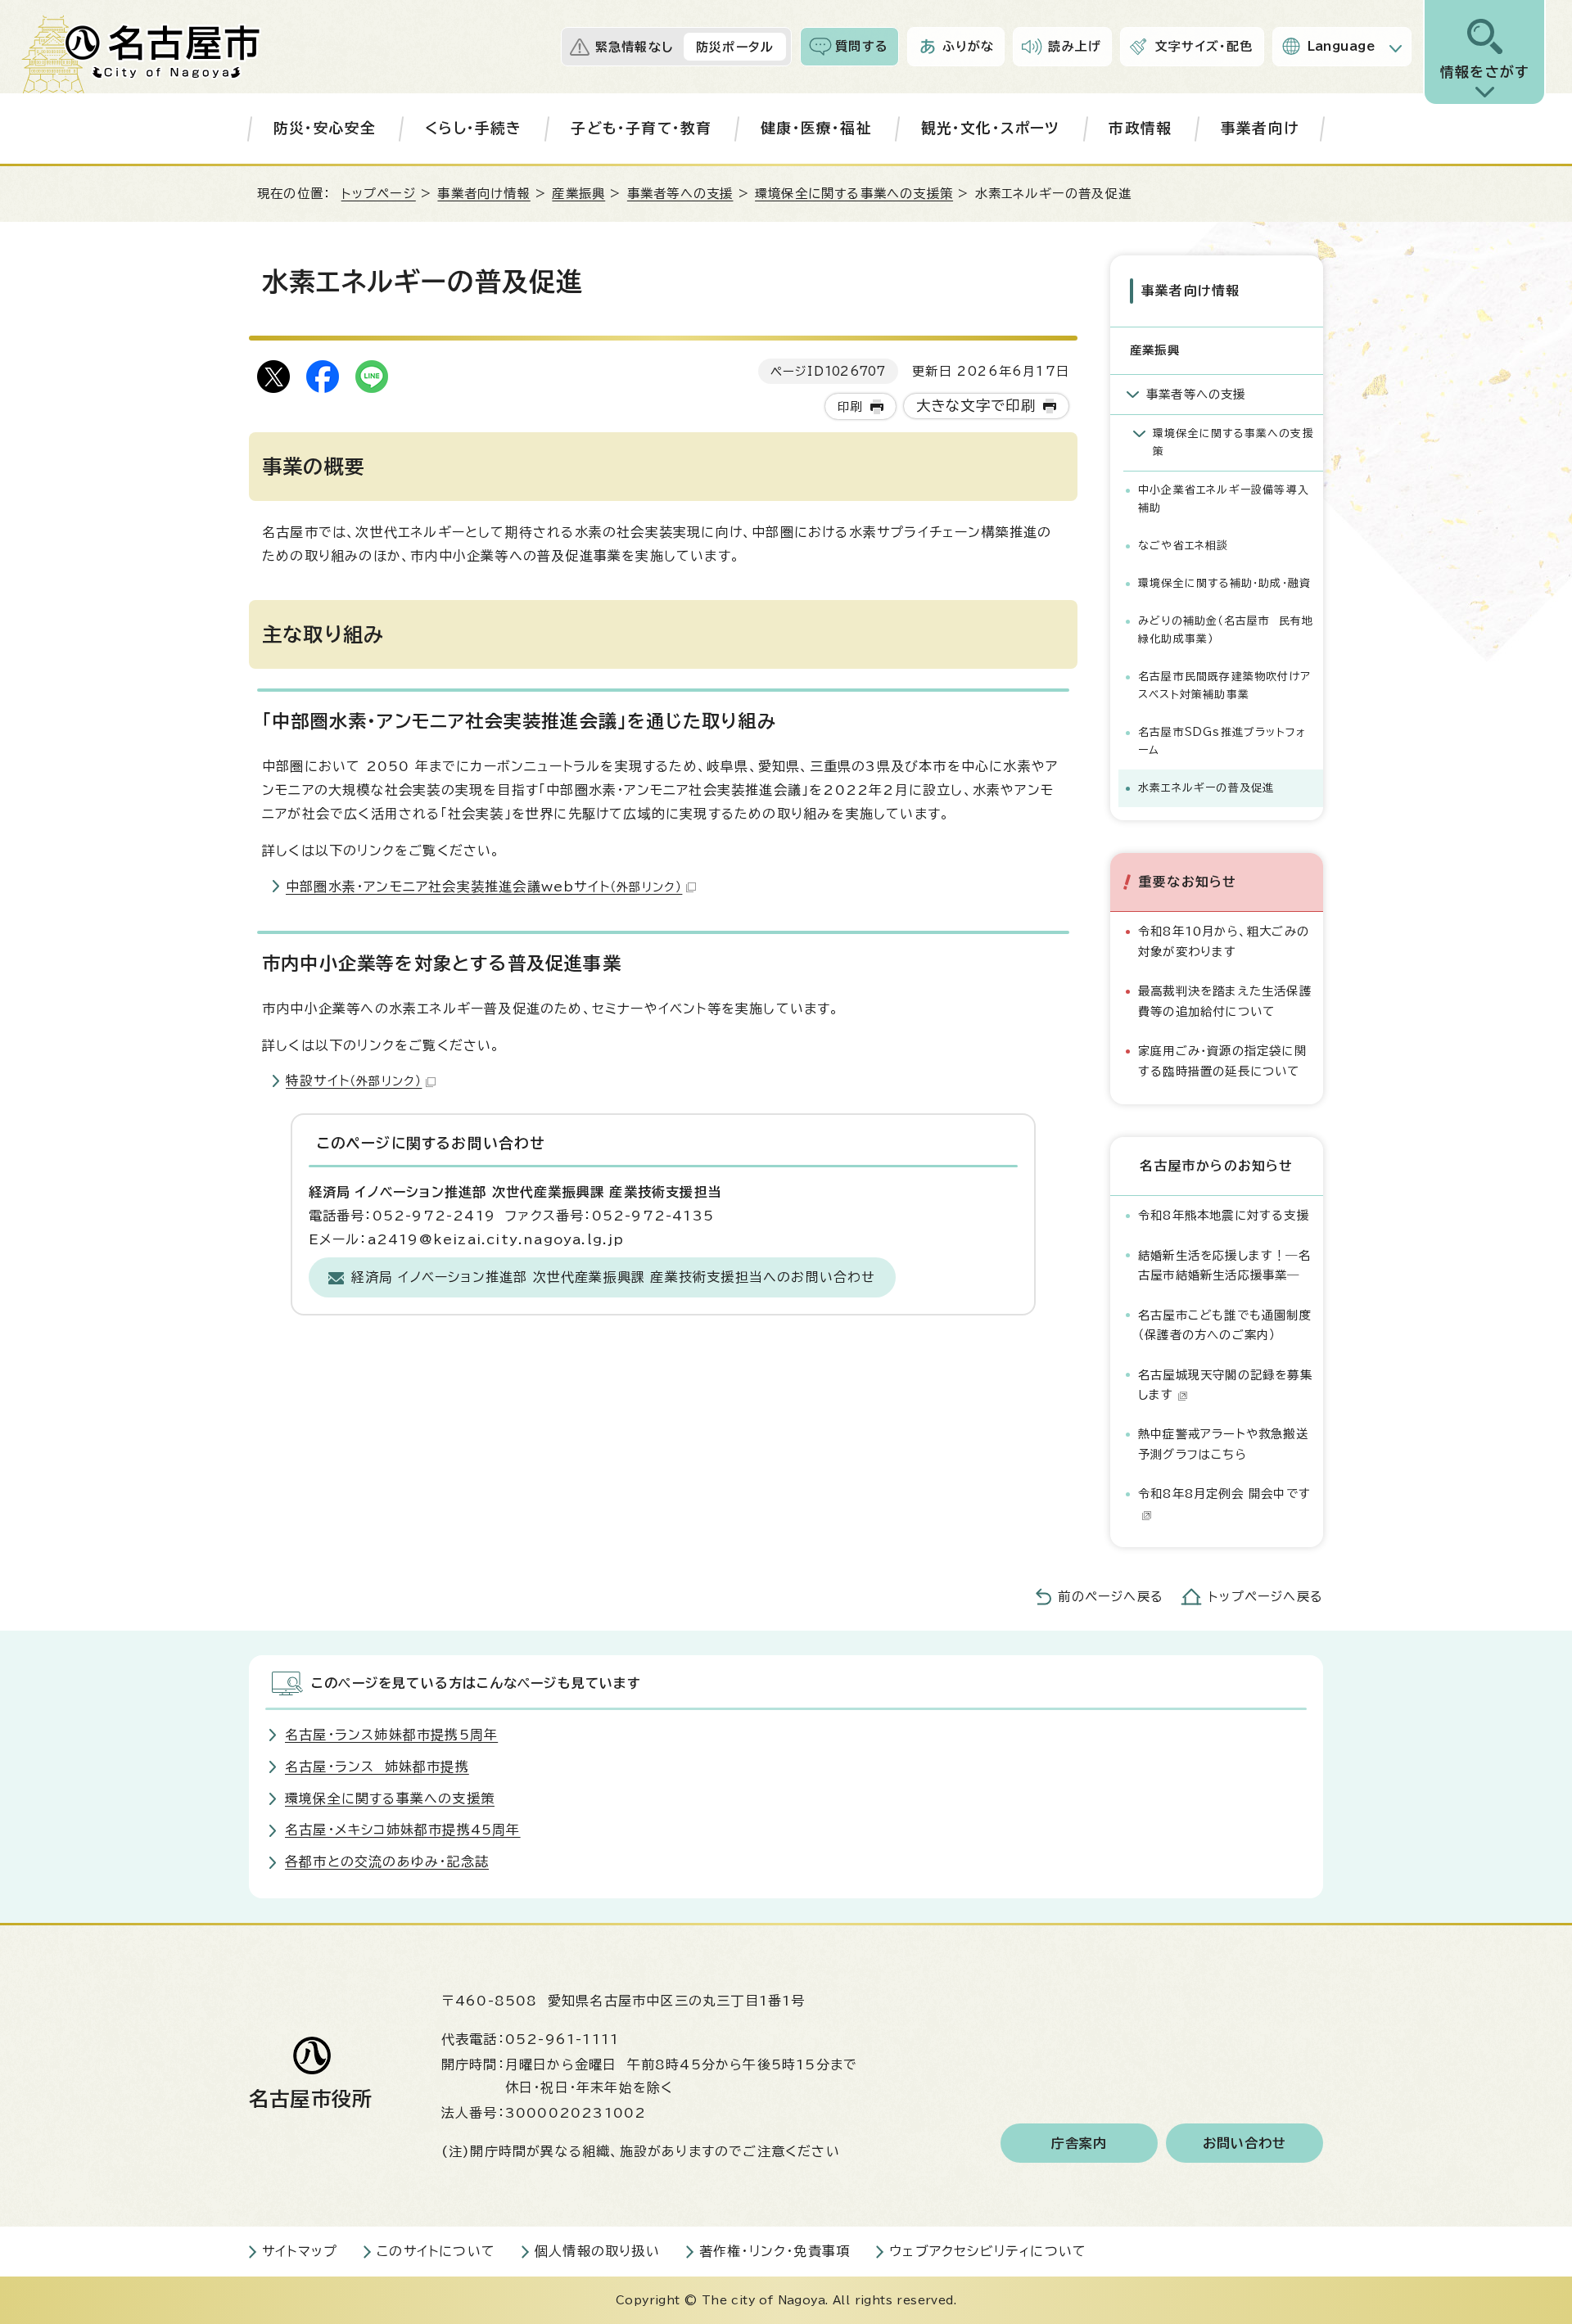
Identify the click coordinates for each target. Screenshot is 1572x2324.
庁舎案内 (1080, 2143)
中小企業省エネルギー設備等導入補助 (1224, 499)
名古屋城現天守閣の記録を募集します (1225, 1385)
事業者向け (1260, 128)
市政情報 (1140, 128)
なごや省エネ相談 (1184, 546)
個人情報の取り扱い (597, 2251)
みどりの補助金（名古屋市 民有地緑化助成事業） (1226, 630)
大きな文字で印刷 (976, 406)
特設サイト (354, 1081)
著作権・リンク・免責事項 (775, 2251)
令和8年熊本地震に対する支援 (1224, 1215)
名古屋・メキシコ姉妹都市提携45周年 (403, 1830)
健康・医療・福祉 (816, 128)
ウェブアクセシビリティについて (988, 2251)
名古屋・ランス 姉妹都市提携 (377, 1767)
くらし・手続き (473, 128)
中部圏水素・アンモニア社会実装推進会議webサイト (484, 887)
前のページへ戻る (1111, 1597)
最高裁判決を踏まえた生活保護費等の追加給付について (1225, 1001)
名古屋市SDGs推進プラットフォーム (1222, 741)
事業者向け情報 (483, 194)
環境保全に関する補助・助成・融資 (1224, 583)
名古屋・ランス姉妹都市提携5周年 (391, 1735)
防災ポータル (735, 47)
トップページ (379, 194)
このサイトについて (436, 2251)
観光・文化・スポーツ (991, 128)
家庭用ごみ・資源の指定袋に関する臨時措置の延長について (1222, 1060)
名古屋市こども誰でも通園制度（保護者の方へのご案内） (1225, 1325)
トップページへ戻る (1266, 1597)
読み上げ (1075, 46)
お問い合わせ (1245, 2143)
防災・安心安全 (325, 128)
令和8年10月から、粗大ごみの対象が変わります (1224, 941)
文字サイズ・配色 (1204, 46)
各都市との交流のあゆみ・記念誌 (387, 1861)
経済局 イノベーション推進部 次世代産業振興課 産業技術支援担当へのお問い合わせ (614, 1277)
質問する (862, 46)
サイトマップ (300, 2251)
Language (1342, 46)
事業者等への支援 (680, 194)
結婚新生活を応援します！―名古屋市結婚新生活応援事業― (1224, 1265)
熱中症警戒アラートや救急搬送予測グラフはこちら (1223, 1444)
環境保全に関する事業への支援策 (854, 194)
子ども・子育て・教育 (641, 128)
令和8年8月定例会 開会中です (1224, 1494)
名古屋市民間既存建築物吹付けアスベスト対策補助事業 (1224, 686)
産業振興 (578, 194)
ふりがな (969, 46)
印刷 (850, 406)
